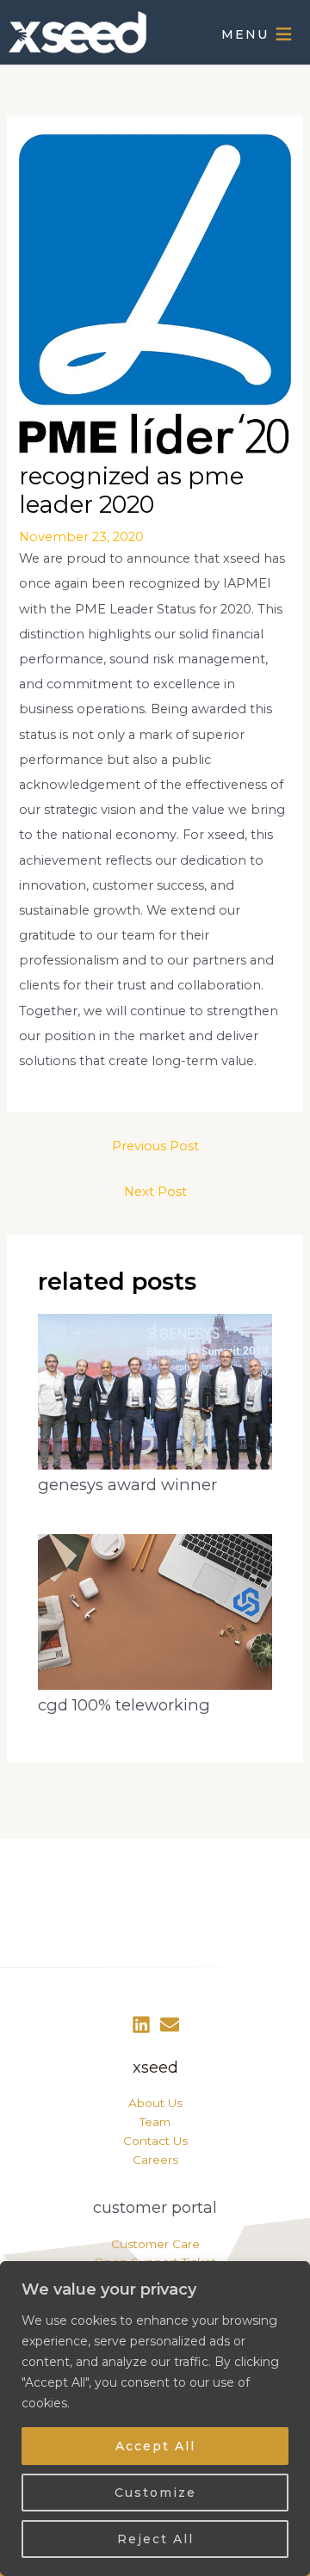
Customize (155, 2493)
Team (155, 2122)
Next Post (155, 1192)
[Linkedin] (141, 2024)
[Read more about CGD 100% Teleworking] (155, 1611)
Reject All (155, 2539)
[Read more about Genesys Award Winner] (155, 1391)
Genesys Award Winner (127, 1485)
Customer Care (155, 2244)
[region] (155, 2419)
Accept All (155, 2446)
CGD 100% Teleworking (124, 1705)
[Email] (170, 2024)
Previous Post (155, 1146)
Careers (155, 2160)
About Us (155, 2103)
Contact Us (155, 2141)
